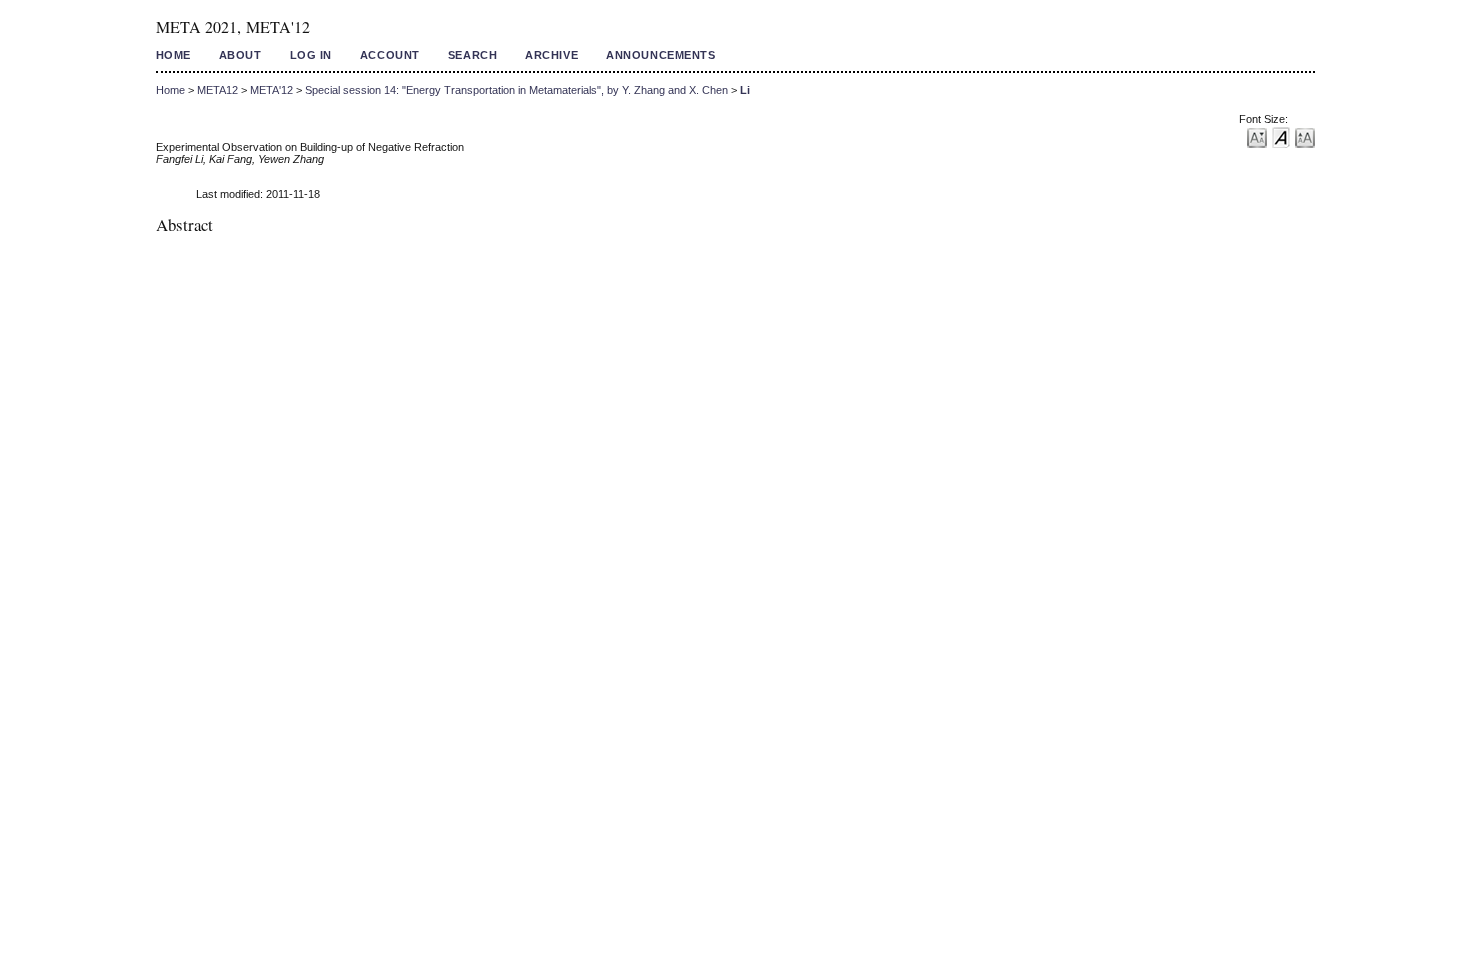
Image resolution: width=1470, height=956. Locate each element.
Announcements (660, 55)
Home (173, 55)
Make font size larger (1305, 136)
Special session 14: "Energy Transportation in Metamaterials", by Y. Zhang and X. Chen (516, 90)
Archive (551, 55)
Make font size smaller (1257, 136)
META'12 (271, 90)
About (240, 55)
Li (745, 90)
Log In (311, 55)
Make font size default (1281, 136)
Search (472, 55)
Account (390, 55)
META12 (217, 90)
